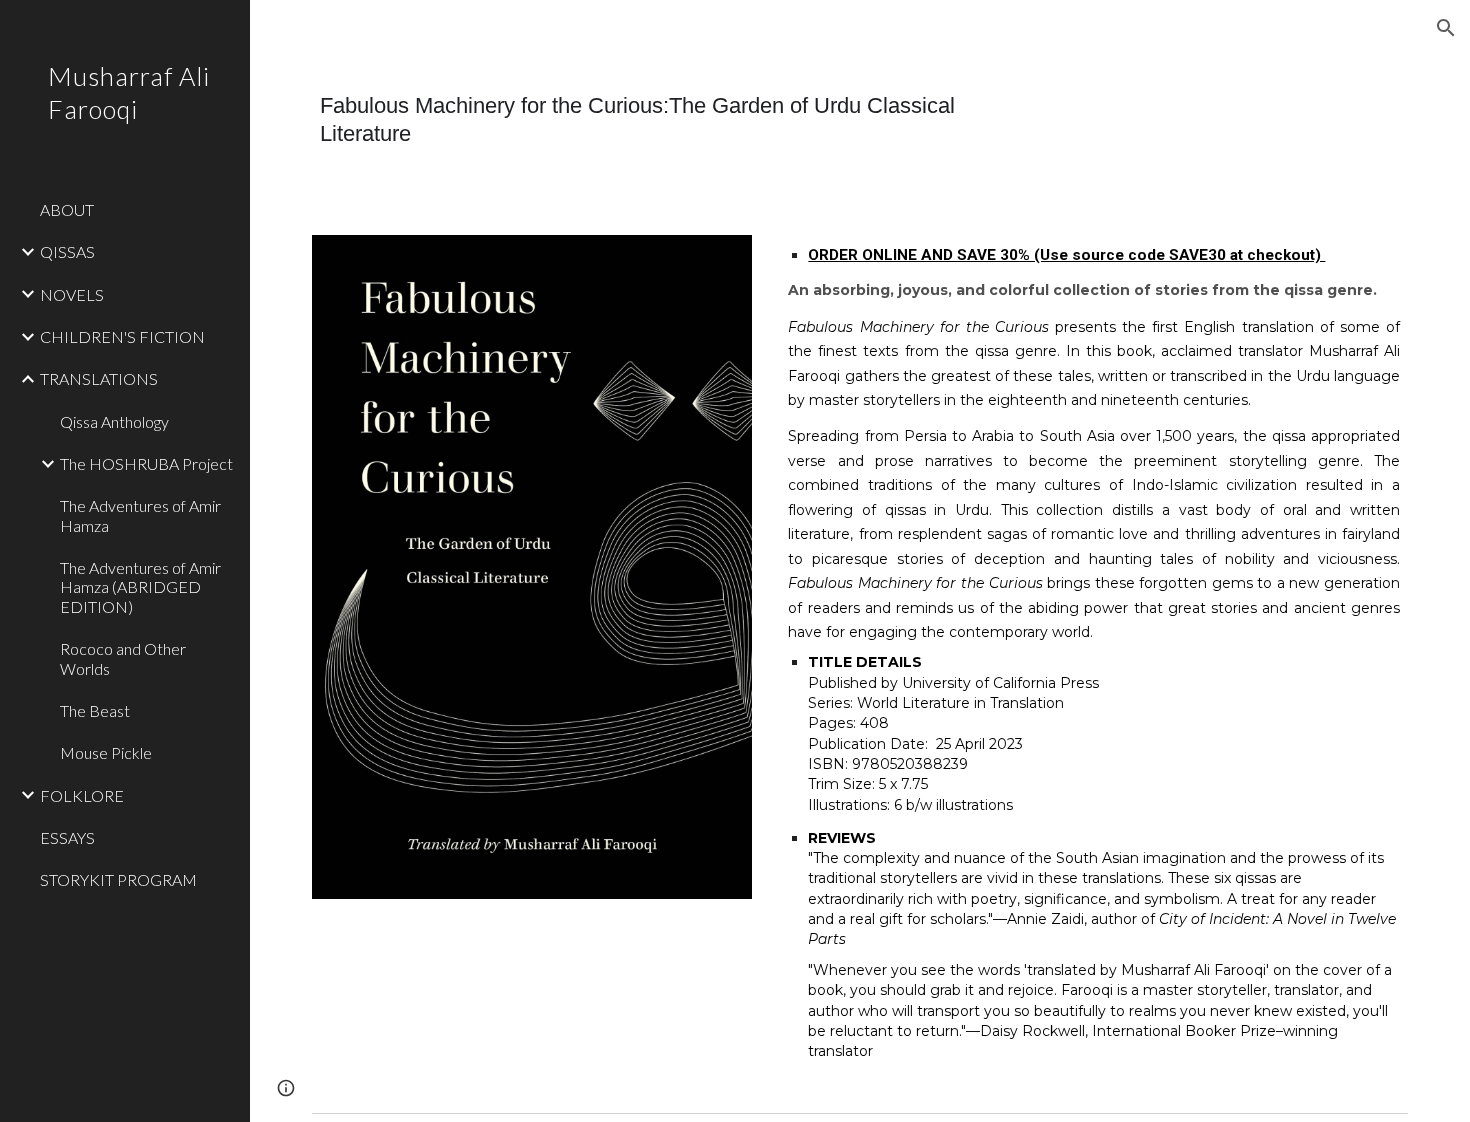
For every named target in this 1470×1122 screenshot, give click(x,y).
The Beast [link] (95, 710)
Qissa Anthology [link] (114, 421)
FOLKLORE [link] (82, 795)
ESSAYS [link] (67, 837)
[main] (672, 119)
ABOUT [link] (67, 209)
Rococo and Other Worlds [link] (123, 658)
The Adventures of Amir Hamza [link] (140, 515)
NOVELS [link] (72, 294)
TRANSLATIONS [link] (99, 378)
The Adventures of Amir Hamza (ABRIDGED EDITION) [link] (140, 587)
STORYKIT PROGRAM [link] (118, 879)
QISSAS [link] (67, 251)
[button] (1446, 28)
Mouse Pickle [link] (106, 752)
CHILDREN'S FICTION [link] (122, 336)
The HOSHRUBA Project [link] (146, 463)
